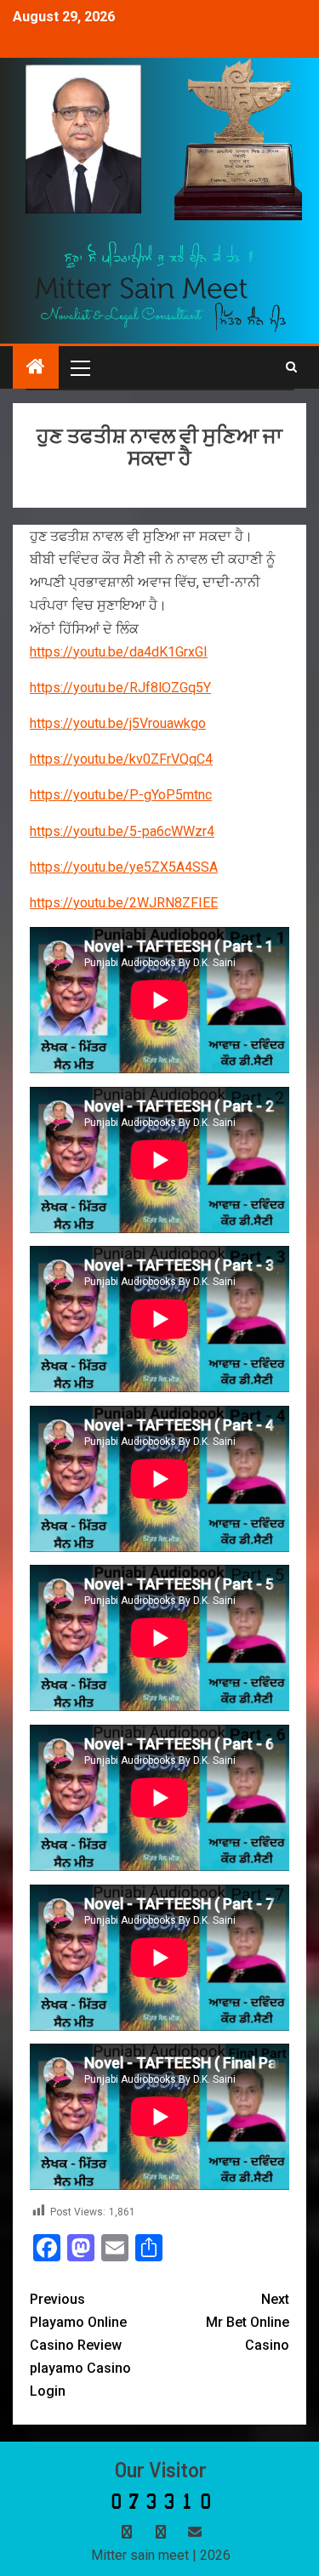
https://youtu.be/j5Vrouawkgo (118, 723)
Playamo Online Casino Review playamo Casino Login (80, 2346)
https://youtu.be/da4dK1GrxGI (119, 652)
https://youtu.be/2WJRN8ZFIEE (124, 903)
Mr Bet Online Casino (248, 2322)
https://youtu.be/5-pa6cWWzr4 (122, 831)
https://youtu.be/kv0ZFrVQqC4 (121, 759)
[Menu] (79, 367)
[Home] (36, 368)
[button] (79, 367)
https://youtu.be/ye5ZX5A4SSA (124, 867)
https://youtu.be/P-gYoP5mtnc (121, 795)
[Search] (291, 367)
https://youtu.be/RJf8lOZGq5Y (120, 688)
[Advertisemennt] (161, 285)
